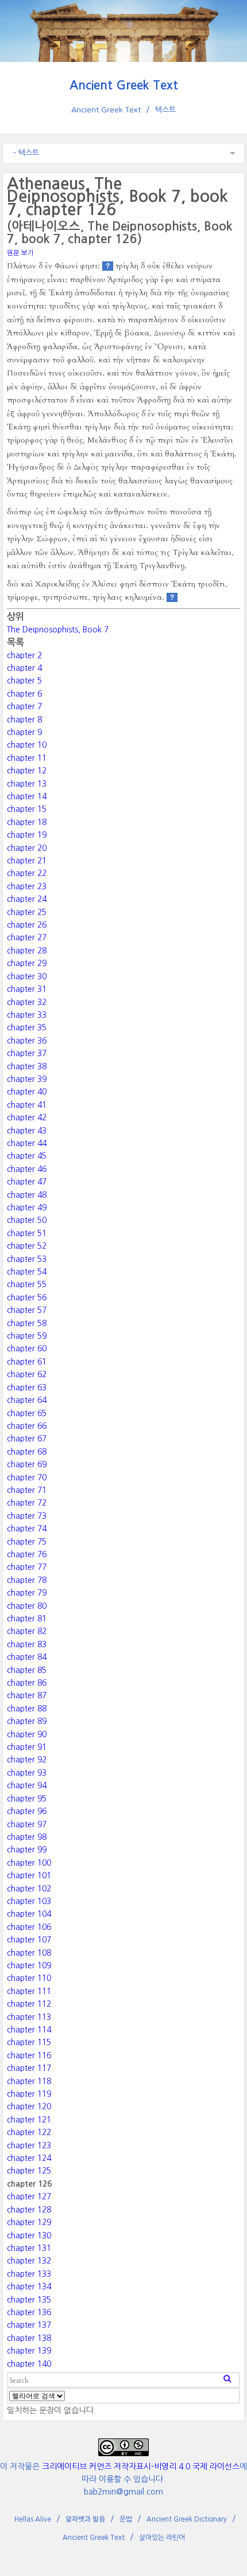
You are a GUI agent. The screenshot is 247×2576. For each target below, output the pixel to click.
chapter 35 (27, 1027)
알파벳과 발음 (85, 2519)
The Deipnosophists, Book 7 (58, 630)
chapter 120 (29, 2106)
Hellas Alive (33, 2519)
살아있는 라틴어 (162, 2538)
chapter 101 (29, 1875)
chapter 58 (27, 1323)
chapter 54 (27, 1272)
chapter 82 (27, 1631)
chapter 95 (27, 1799)
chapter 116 (29, 2055)
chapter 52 (27, 1246)
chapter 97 (27, 1824)
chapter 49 (27, 1207)
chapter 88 (27, 1709)
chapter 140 (29, 2364)
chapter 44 (27, 1143)
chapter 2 (24, 655)
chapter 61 (27, 1362)
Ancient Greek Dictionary (187, 2519)
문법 (126, 2519)
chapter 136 (29, 2312)
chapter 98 (27, 1837)
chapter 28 (27, 951)
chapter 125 (29, 2171)
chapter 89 (27, 1721)
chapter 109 (29, 1965)
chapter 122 (29, 2132)
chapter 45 (27, 1156)
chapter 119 (29, 2094)
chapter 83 (27, 1644)
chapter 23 (27, 886)
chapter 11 (27, 758)
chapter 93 (27, 1773)
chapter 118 (29, 2081)
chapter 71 (27, 1490)
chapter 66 (27, 1426)
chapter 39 (27, 1079)
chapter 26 (27, 925)
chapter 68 (27, 1452)
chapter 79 (27, 1593)
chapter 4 (24, 668)
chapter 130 (29, 2235)
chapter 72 (27, 1503)
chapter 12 (27, 771)
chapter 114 (29, 2030)
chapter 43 (27, 1131)
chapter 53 (27, 1259)
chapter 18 (27, 822)
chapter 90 (27, 1734)
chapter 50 (27, 1220)
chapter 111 (29, 1991)
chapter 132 (29, 2261)
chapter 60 (27, 1348)
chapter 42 (27, 1117)
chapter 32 (27, 1002)
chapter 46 (27, 1169)
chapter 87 (27, 1695)
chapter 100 (29, 1863)
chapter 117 (29, 2068)
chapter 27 (27, 937)
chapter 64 (27, 1400)
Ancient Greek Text (124, 85)
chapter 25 (27, 912)
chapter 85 (27, 1670)
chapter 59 (27, 1336)
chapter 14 (27, 796)
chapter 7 (24, 706)
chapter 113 (29, 2017)
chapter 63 (27, 1387)
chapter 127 (29, 2196)
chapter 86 (27, 1683)
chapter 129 (29, 2222)
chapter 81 (27, 1619)
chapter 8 (24, 720)
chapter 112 (29, 2004)
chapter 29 (27, 963)
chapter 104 (29, 1914)
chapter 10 (27, 745)
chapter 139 (29, 2351)
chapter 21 (27, 861)
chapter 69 (27, 1464)
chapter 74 (27, 1529)
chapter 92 (27, 1760)
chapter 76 (27, 1554)
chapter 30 (27, 976)
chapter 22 (27, 873)
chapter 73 (27, 1516)
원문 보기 (20, 253)
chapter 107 (29, 1940)
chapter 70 (27, 1477)
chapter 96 (27, 1811)
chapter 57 (27, 1310)
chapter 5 (24, 681)
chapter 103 (29, 1901)
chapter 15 (27, 809)
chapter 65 (27, 1413)
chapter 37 (27, 1053)
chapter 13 (27, 784)
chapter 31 (27, 989)
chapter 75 (27, 1542)
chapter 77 (27, 1567)
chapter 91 (27, 1747)
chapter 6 (24, 694)
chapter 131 (29, 2248)
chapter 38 (27, 1066)
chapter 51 (27, 1233)
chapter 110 (29, 1978)
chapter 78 (27, 1580)
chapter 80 (27, 1606)
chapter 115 (29, 2042)
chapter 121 (29, 2120)
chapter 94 (27, 1785)
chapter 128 (29, 2210)
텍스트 (165, 110)
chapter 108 (29, 1953)
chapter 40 (27, 1092)
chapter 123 (29, 2145)
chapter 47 (27, 1182)
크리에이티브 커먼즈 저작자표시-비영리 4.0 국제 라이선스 (141, 2466)
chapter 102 (29, 1889)
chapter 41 (27, 1105)
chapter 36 (27, 1041)
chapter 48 (27, 1195)
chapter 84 (27, 1657)
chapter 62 (27, 1374)
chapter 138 (29, 2338)
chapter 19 (27, 835)
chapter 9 (24, 732)
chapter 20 (27, 848)
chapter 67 (27, 1439)
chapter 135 (29, 2300)
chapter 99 (27, 1850)
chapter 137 (29, 2325)
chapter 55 (27, 1284)
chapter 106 (29, 1927)
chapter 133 (29, 2274)
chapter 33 (27, 1015)
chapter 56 (27, 1297)
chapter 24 (27, 899)
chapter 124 (29, 2158)
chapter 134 (29, 2286)
